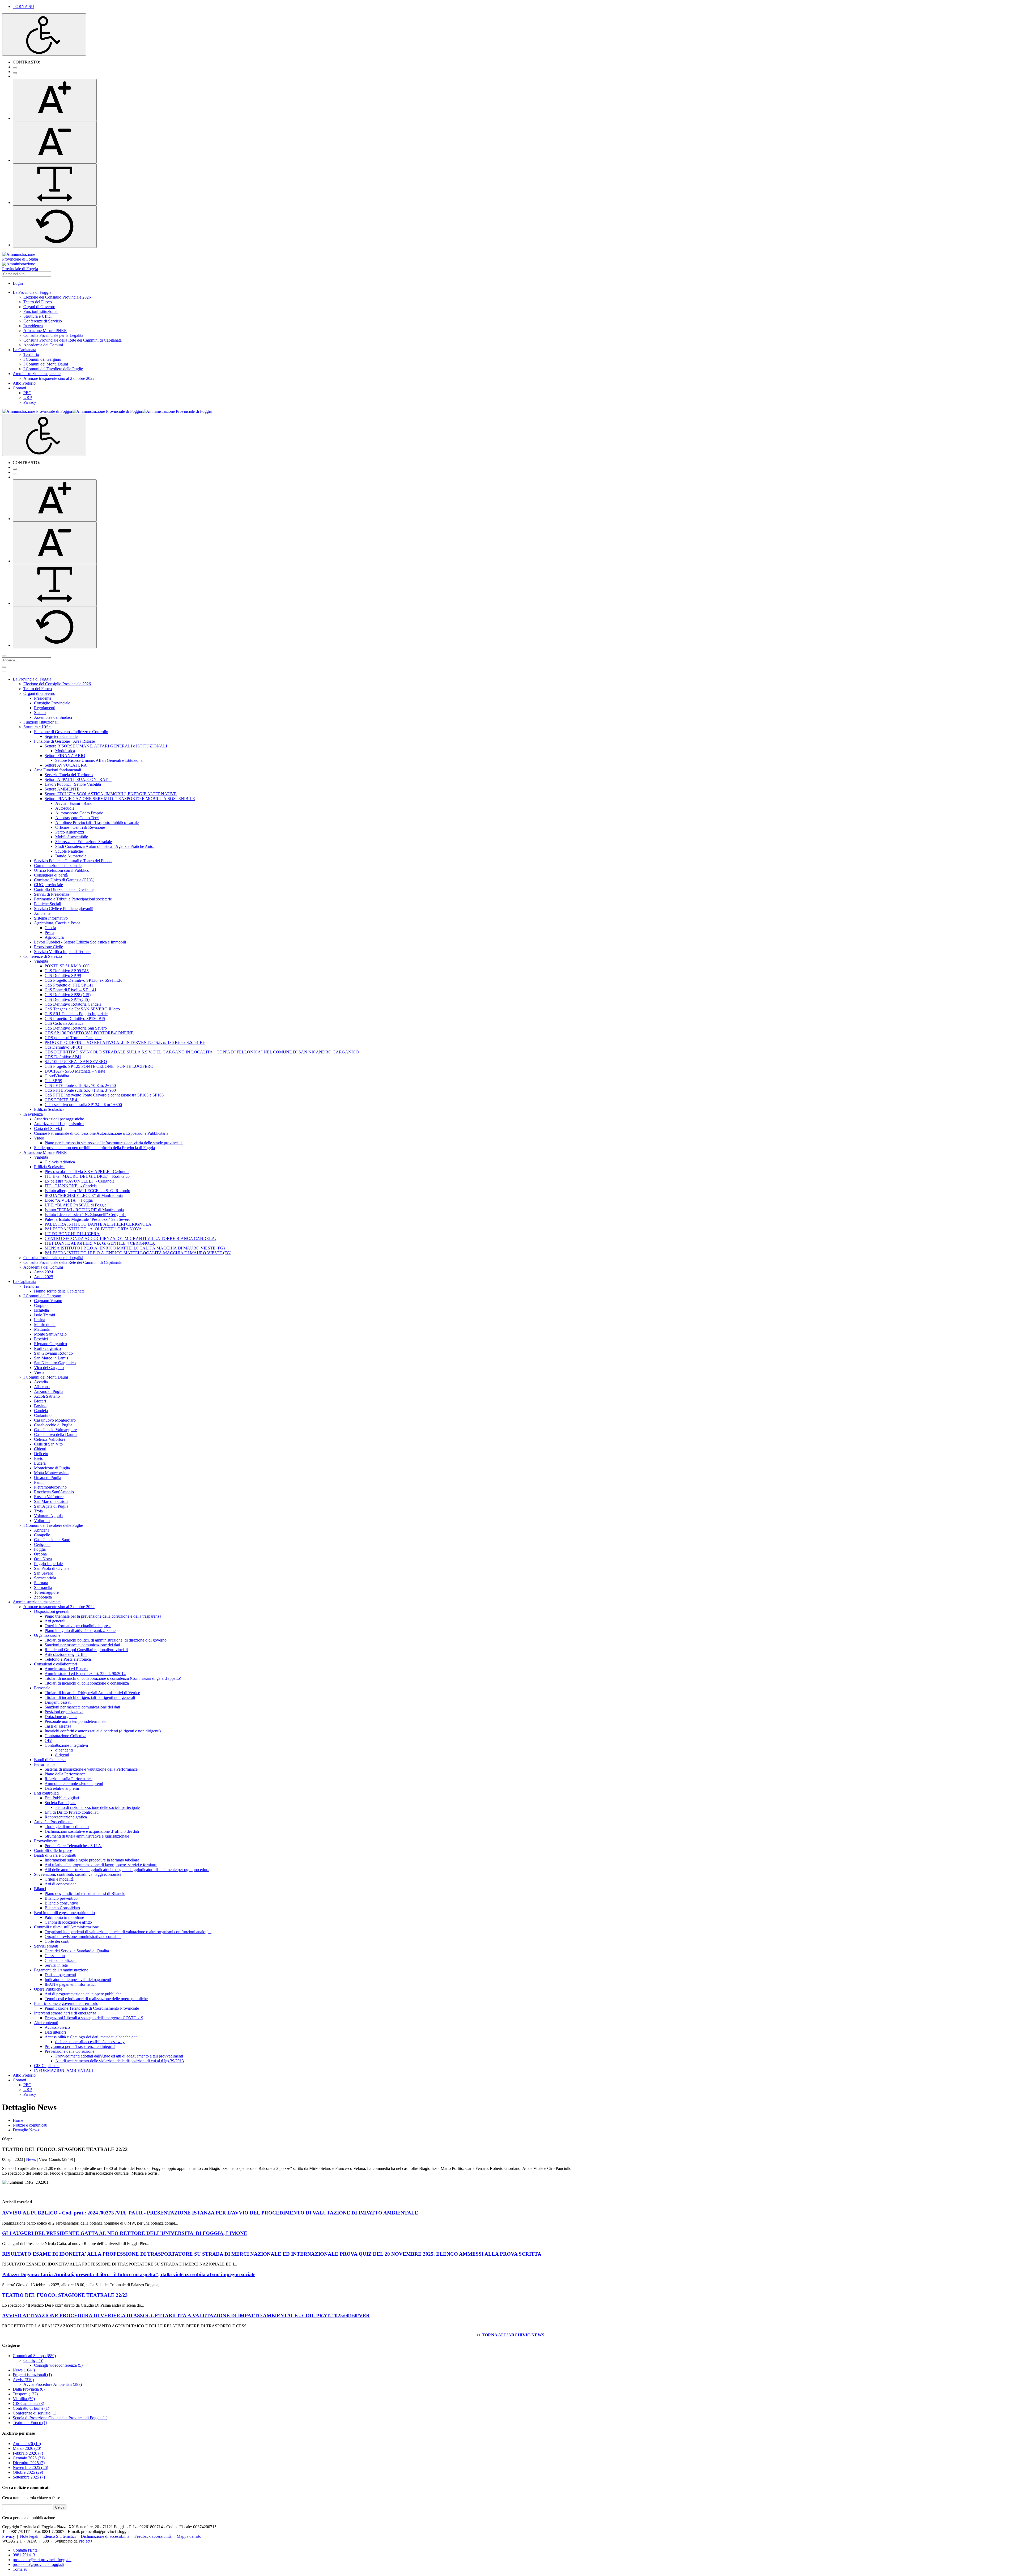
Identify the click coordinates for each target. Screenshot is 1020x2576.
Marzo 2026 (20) (27, 2448)
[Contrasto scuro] (15, 73)
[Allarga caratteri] (55, 184)
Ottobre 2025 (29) (28, 2472)
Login (18, 283)
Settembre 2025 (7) (29, 2477)
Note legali (29, 2536)
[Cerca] (4, 656)
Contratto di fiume (31, 2408)
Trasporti (25, 2394)
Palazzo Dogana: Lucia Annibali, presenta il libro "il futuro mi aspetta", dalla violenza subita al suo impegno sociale (129, 2274)
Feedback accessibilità (153, 2536)
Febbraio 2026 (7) (28, 2453)
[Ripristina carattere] (55, 227)
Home (18, 2120)
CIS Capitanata (28, 2403)
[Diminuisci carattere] (55, 142)
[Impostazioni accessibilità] (44, 34)
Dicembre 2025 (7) (29, 2463)
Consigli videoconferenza (58, 2365)
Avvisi (23, 2380)
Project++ (87, 2541)
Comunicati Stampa (34, 2356)
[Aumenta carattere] (55, 100)
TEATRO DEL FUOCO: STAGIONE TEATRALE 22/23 (65, 2295)
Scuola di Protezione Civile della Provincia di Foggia (60, 2418)
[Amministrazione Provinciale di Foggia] (107, 411)
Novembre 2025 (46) (30, 2467)
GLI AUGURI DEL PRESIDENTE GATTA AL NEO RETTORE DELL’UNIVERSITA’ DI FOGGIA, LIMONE (125, 2233)
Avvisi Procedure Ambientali (53, 2384)
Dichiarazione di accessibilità (105, 2536)
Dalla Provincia (29, 2389)
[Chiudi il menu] (4, 671)
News (31, 2159)
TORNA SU (24, 7)
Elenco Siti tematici (59, 2536)
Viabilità (24, 2399)
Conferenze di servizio (35, 2413)
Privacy (8, 2536)
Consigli (33, 2360)
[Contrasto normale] (15, 68)
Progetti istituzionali (32, 2375)
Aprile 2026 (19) (27, 2444)
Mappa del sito (189, 2536)
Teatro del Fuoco (30, 2423)
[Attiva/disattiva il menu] (4, 667)
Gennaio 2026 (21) (29, 2458)
